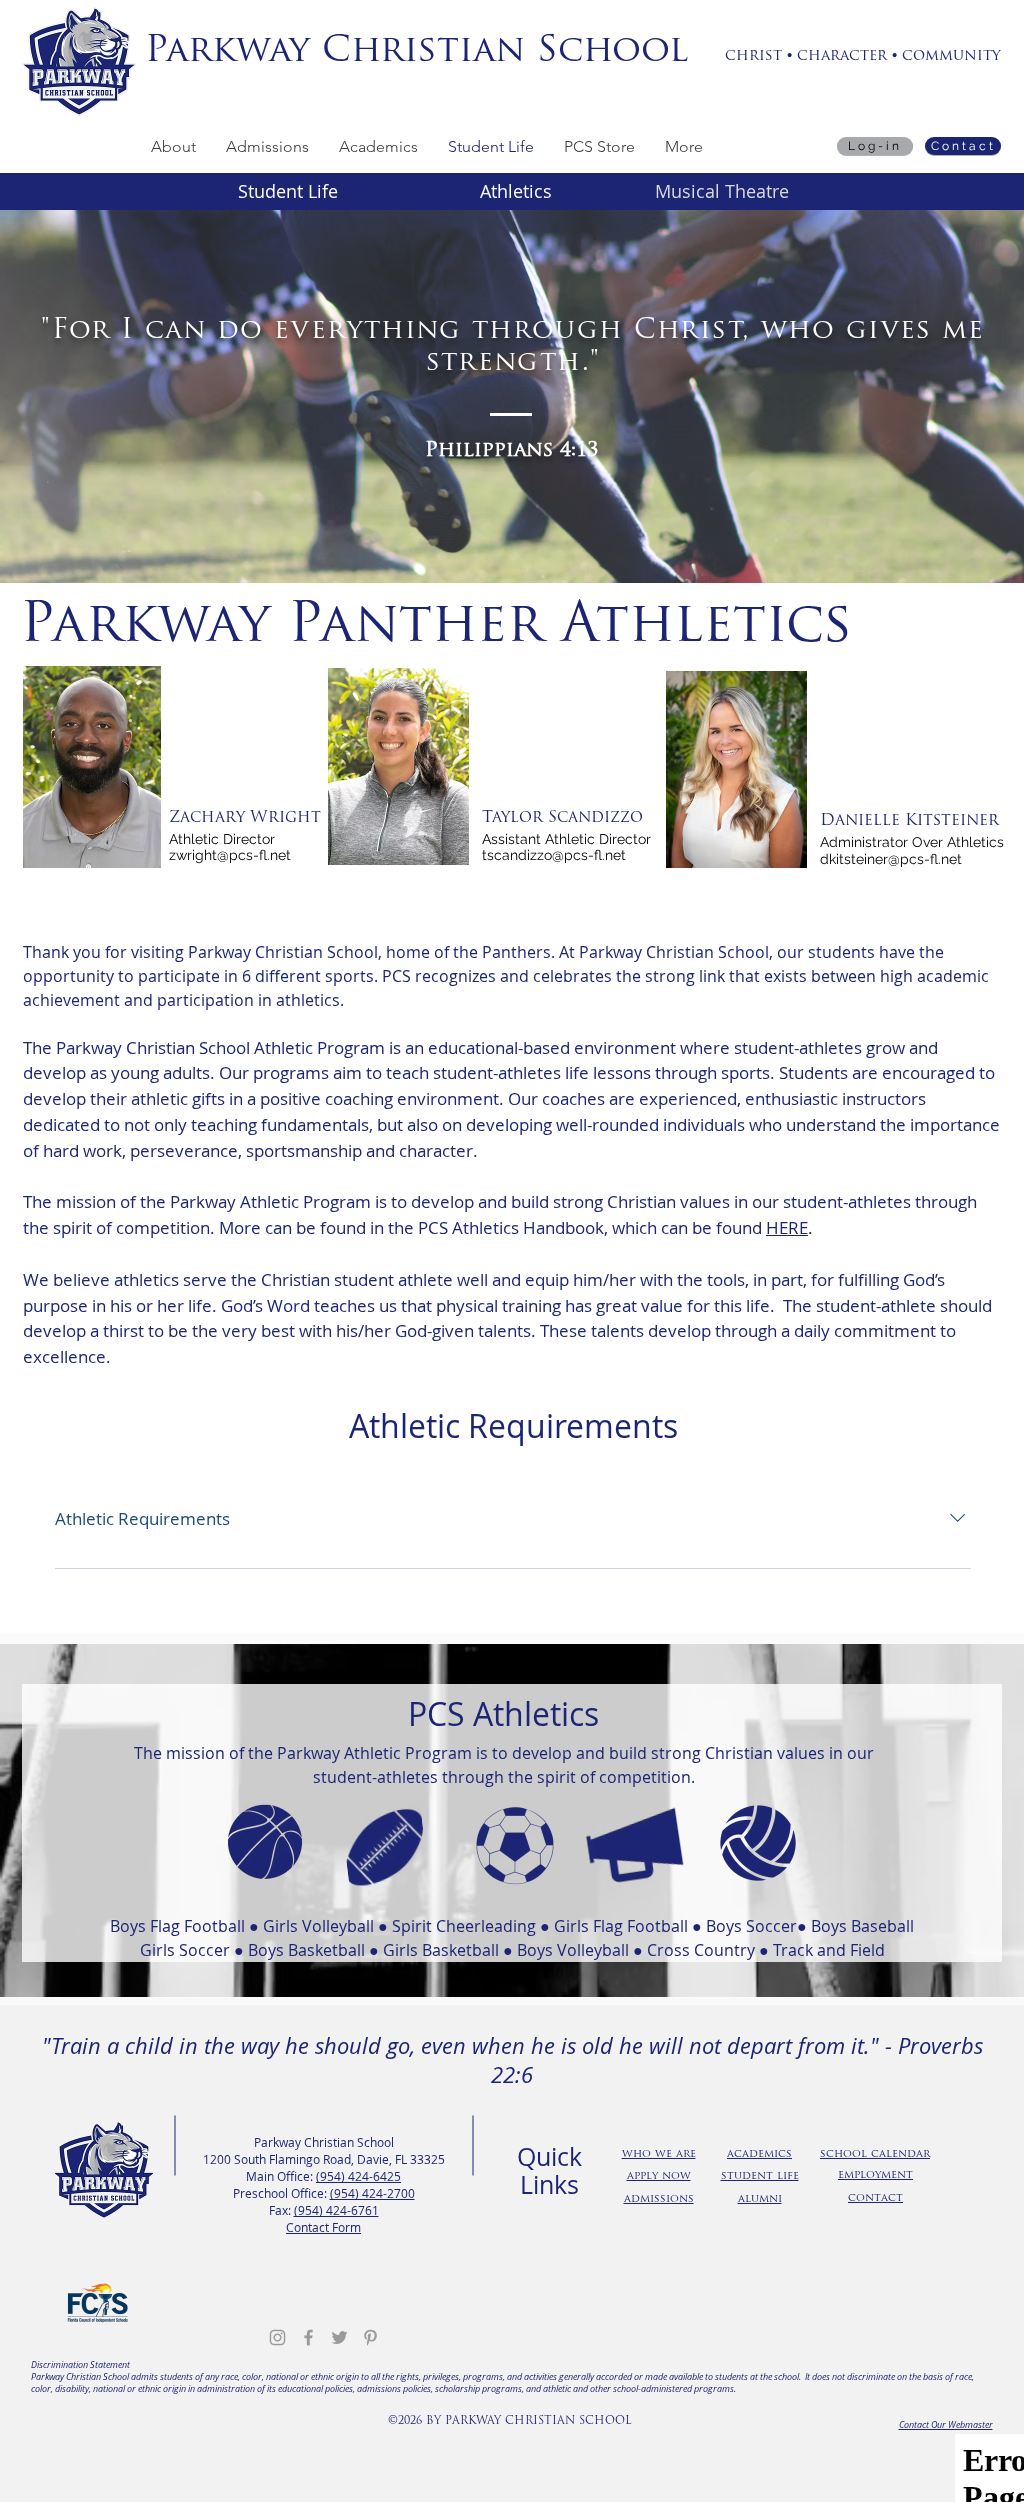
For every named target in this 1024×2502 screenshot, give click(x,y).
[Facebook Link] (308, 2337)
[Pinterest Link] (370, 2337)
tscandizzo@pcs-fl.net (554, 855)
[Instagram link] (277, 2337)
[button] (173, 146)
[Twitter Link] (339, 2337)
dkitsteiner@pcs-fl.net (891, 859)
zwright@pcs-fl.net (230, 855)
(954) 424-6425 (358, 2176)
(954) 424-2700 (372, 2193)
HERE (787, 1227)
